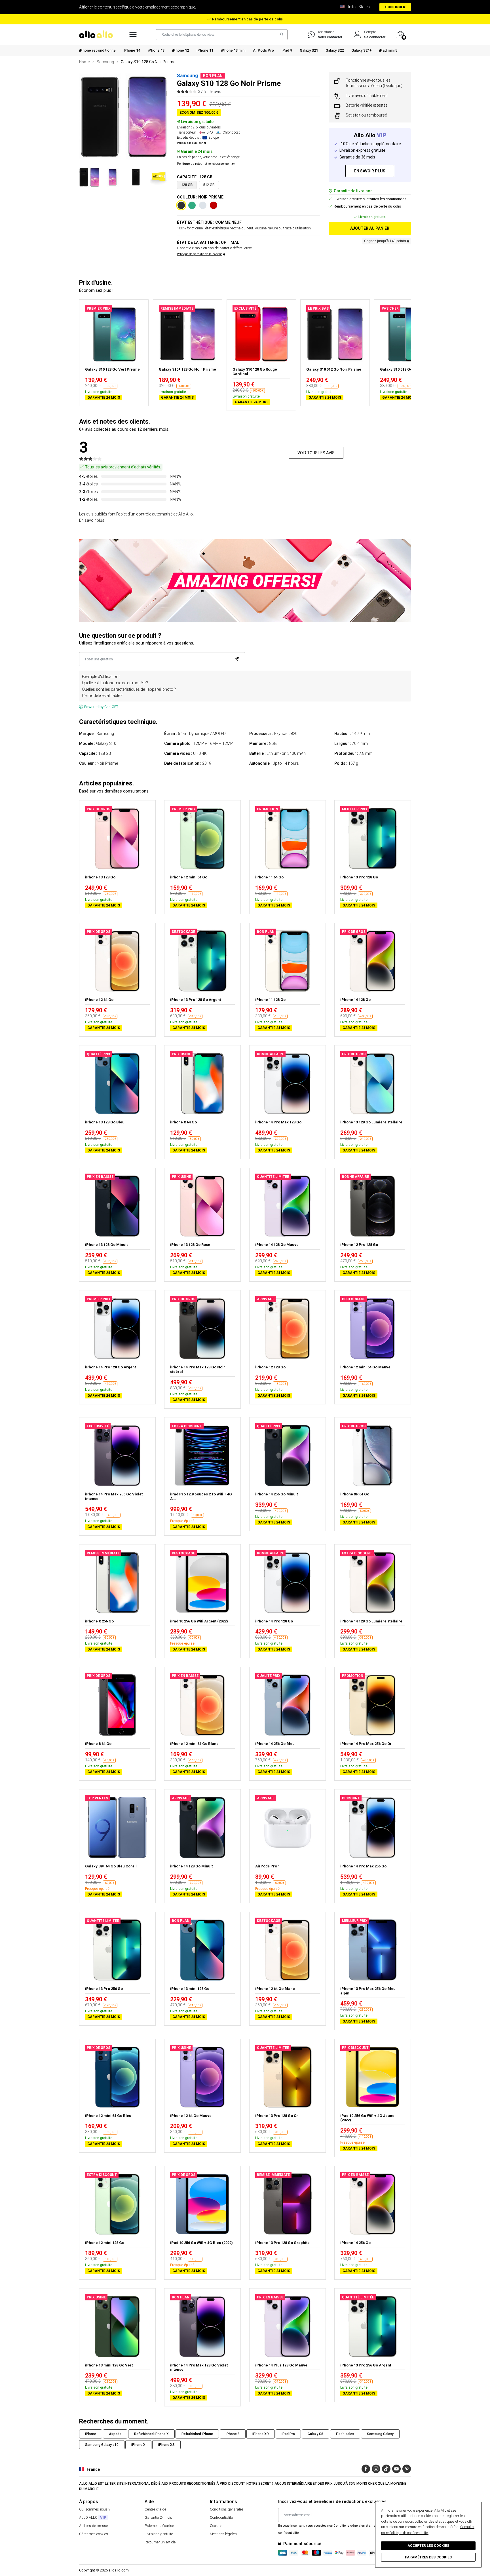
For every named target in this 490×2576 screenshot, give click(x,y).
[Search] (280, 35)
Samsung (105, 62)
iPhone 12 (180, 50)
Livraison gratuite (159, 2534)
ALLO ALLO (93, 2517)
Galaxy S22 (335, 50)
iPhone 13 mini (233, 50)
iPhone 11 (205, 50)
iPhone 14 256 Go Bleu (275, 1744)
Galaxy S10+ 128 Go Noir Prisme (187, 369)
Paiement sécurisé (159, 2526)
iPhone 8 (233, 2434)
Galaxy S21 (309, 50)
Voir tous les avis (316, 453)
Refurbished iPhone (197, 2434)
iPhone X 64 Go (183, 1122)
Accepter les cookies (428, 2546)
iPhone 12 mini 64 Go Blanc (194, 1744)
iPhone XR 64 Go (355, 1494)
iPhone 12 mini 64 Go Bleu (108, 2116)
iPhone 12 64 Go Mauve (191, 2116)
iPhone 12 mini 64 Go (189, 877)
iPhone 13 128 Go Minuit (106, 1245)
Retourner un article (160, 2542)
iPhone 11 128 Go (270, 1000)
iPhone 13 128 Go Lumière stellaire (371, 1122)
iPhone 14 (132, 50)
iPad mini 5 (388, 50)
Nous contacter (330, 37)
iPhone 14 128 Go (355, 1000)
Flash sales (345, 2434)
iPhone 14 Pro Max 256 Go (363, 1866)
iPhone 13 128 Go (100, 877)
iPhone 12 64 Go (99, 1000)
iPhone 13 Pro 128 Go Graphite (282, 2243)
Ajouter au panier (370, 228)
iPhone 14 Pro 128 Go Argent (110, 1367)
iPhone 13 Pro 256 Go (104, 1989)
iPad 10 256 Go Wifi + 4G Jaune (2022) (367, 2118)
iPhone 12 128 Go (270, 1367)
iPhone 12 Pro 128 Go (359, 1245)
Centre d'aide (155, 2509)
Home (85, 62)
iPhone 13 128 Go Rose (190, 1245)
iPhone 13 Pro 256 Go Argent (366, 2365)
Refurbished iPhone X (151, 2434)
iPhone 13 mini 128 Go (190, 1989)
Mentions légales (223, 2534)
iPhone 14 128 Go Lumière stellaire (371, 1621)
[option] (124, 117)
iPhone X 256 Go (99, 1621)
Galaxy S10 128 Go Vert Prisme (112, 369)
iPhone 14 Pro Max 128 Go (278, 1122)
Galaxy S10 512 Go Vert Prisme (407, 369)
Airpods (115, 2434)
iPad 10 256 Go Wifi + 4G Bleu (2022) (201, 2243)
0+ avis (215, 92)
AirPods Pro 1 (268, 1866)
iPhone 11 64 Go (269, 877)
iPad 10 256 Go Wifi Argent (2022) (199, 1621)
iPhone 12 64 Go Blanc (275, 1989)
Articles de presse (93, 2526)
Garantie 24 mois (158, 2517)
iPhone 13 (156, 50)
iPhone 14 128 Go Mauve (277, 1245)
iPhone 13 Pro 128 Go (359, 877)
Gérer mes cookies (94, 2534)
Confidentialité (221, 2517)
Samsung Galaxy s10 (102, 2445)
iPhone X (138, 2445)
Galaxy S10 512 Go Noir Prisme (334, 369)
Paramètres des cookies (428, 2557)
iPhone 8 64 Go (98, 1744)
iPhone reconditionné (97, 50)
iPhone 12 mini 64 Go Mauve (365, 1367)
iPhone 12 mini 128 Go (105, 2243)
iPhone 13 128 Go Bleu (105, 1122)
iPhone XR (261, 2434)
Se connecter (375, 37)
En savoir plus (370, 171)
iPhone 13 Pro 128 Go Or (277, 2116)
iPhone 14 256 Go (355, 2243)
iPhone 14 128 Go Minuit (191, 1866)
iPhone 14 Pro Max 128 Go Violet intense (199, 2367)
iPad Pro (288, 2434)
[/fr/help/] (311, 35)
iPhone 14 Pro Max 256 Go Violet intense (114, 1496)
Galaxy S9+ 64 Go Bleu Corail (111, 1866)
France (93, 2469)
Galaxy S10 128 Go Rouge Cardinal (255, 372)
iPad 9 (287, 50)
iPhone (91, 2434)
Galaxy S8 (315, 2434)
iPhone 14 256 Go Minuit (276, 1494)
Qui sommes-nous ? (95, 2509)
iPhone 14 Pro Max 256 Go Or (366, 1744)
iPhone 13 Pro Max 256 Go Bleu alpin (368, 1991)
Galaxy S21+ (361, 50)
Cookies (216, 2526)
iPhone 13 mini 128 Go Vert (109, 2365)
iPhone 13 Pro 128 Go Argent (196, 1000)
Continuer (395, 7)
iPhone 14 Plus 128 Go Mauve (281, 2365)
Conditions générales (227, 2509)
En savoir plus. (92, 520)
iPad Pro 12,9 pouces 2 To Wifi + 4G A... (201, 1496)
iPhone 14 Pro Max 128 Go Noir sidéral (198, 1369)
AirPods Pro (263, 50)
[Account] (357, 35)
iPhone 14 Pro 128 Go (274, 1621)
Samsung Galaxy (380, 2434)
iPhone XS (166, 2445)
